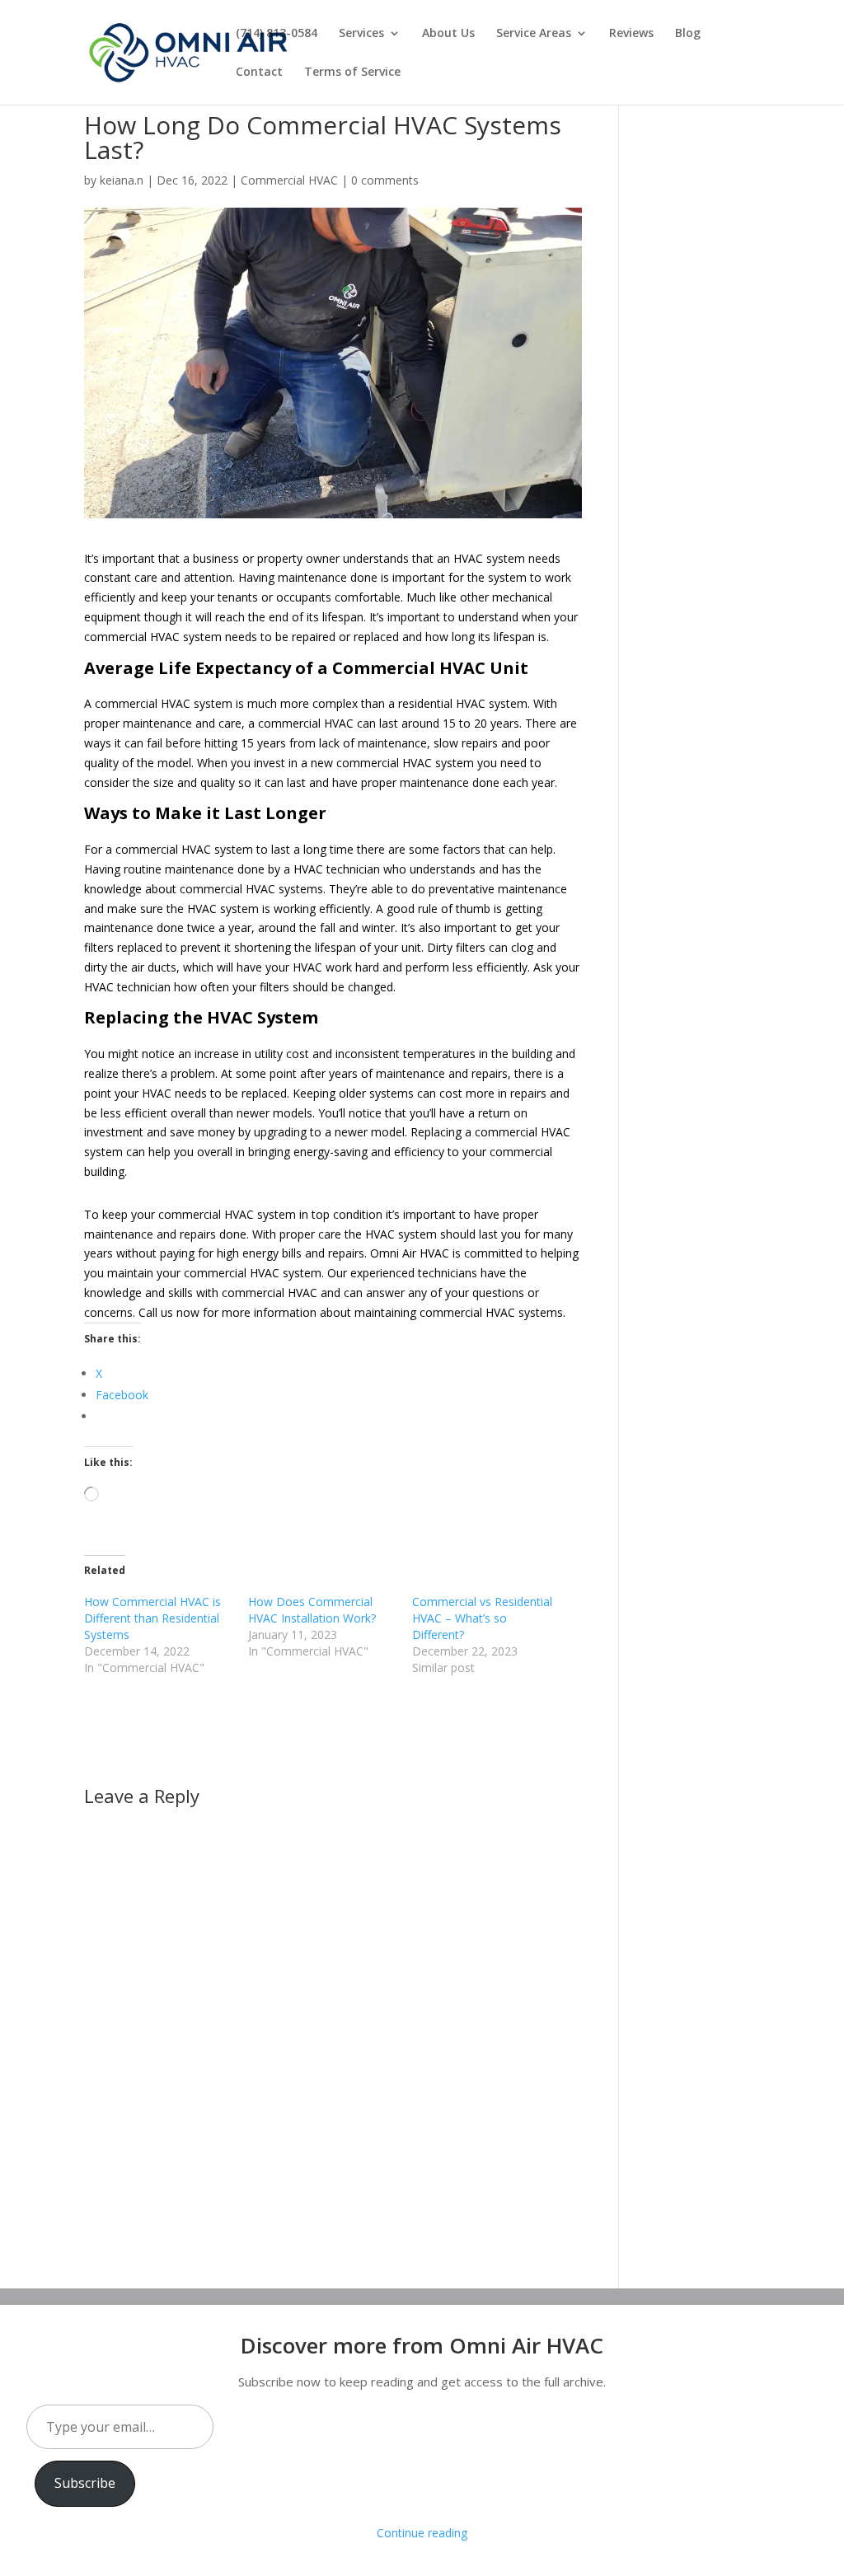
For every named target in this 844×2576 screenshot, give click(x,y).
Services (361, 34)
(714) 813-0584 (277, 34)
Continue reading (422, 2533)
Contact (259, 73)
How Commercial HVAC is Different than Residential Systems (152, 1618)
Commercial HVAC (289, 180)
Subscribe (85, 2483)
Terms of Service (352, 73)
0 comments (385, 180)
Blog (688, 34)
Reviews (631, 34)
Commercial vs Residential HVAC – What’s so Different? (482, 1618)
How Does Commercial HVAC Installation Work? (312, 1610)
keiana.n (122, 180)
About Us (448, 34)
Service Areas (534, 34)
